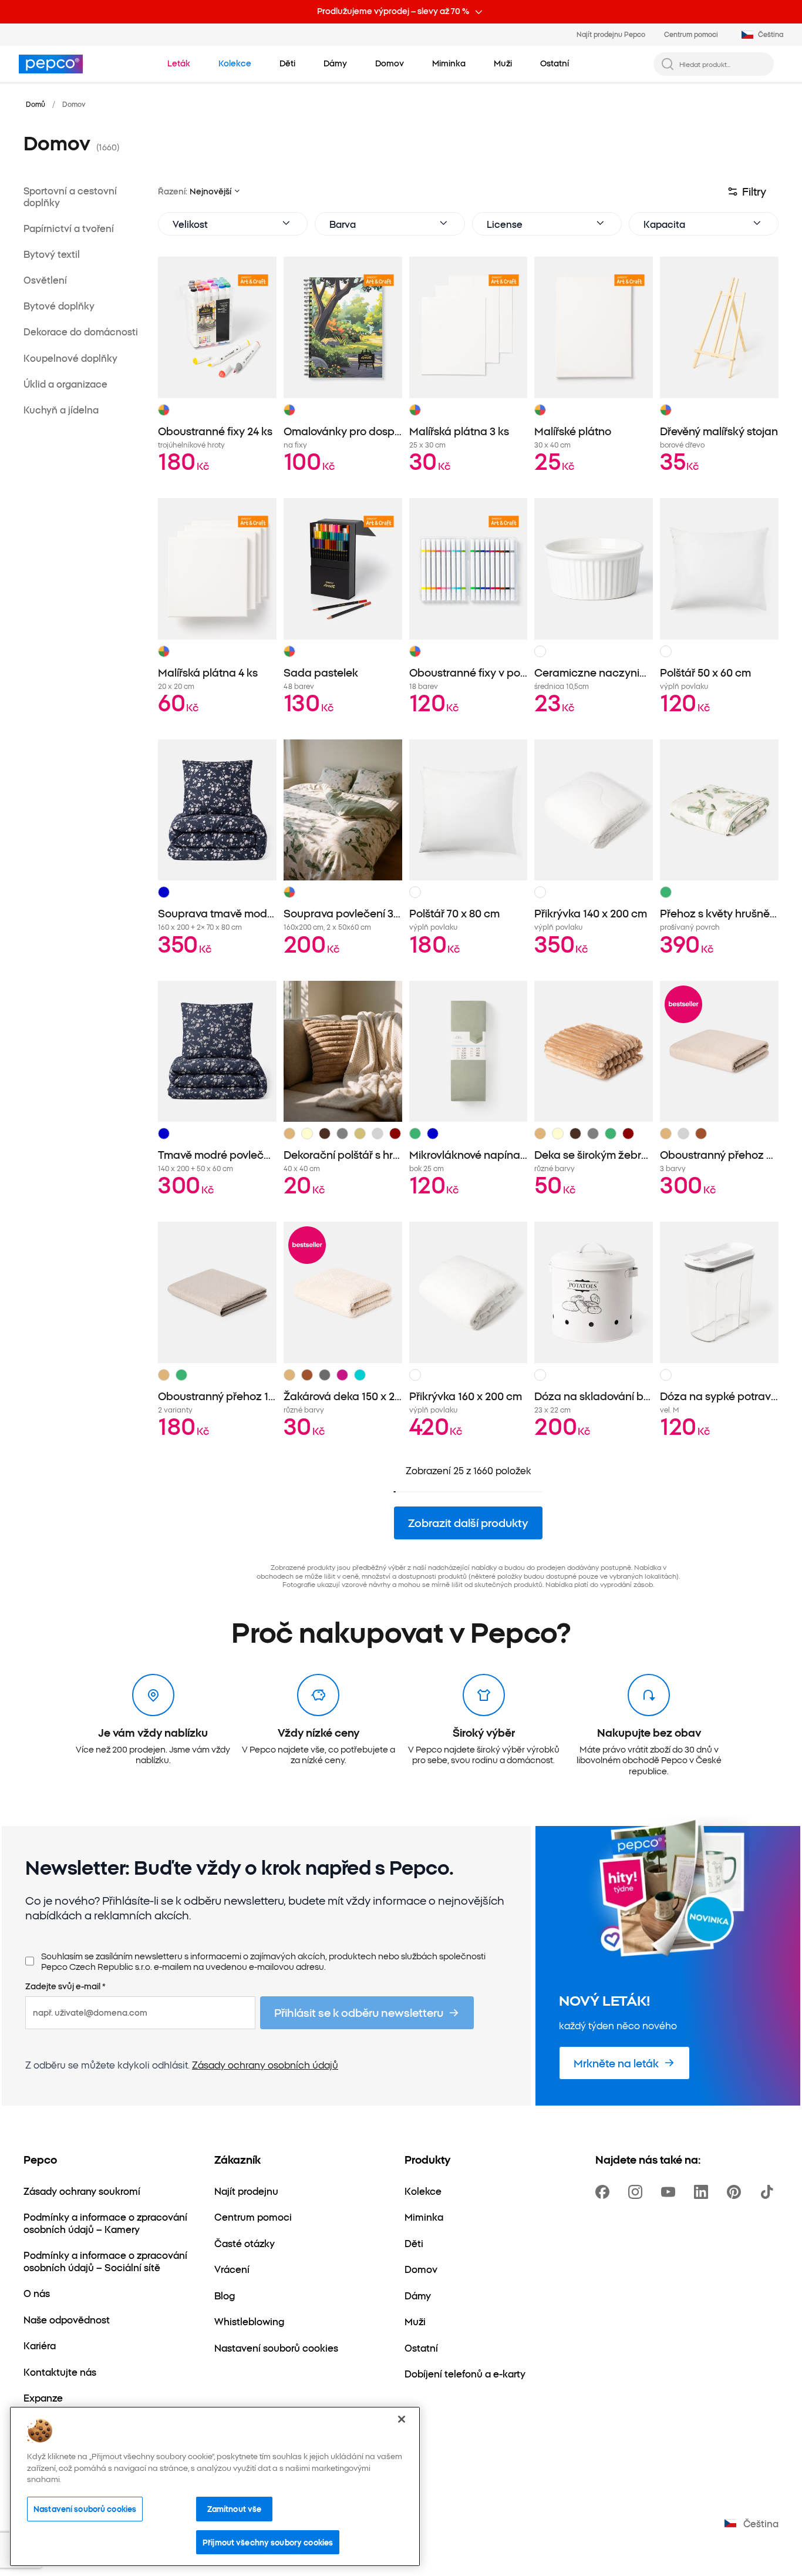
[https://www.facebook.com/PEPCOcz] (605, 2192)
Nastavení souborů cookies (85, 2508)
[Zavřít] (402, 2419)
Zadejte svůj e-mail (65, 1986)
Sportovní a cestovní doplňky (70, 196)
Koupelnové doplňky (70, 358)
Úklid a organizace (65, 384)
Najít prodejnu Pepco (611, 34)
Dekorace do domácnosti (81, 332)
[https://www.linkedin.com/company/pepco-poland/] (703, 2192)
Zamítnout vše (235, 2508)
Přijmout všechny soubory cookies (268, 2542)
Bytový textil (52, 254)
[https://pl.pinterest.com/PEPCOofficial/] (736, 2192)
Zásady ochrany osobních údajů (265, 2064)
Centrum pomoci (691, 34)
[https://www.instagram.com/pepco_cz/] (638, 2192)
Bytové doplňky (59, 306)
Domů (36, 104)
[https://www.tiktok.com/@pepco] (769, 2192)
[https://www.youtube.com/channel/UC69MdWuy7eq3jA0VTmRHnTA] (670, 2192)
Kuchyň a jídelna (61, 410)
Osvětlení (45, 280)
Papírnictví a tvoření (69, 228)
